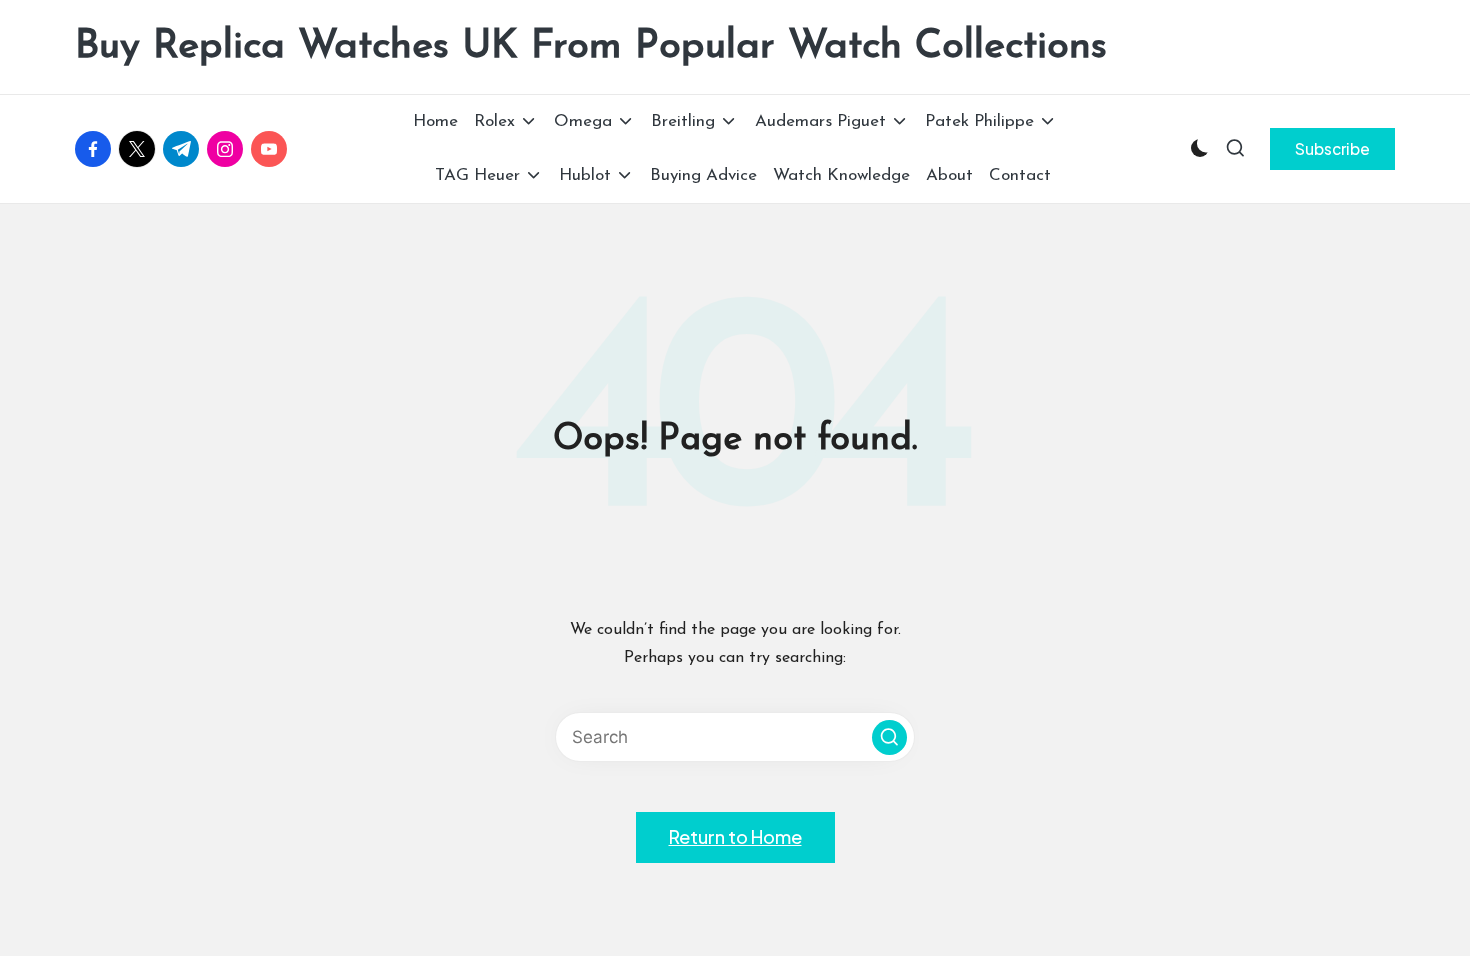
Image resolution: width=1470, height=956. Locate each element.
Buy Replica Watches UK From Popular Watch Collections (591, 47)
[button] (1332, 149)
